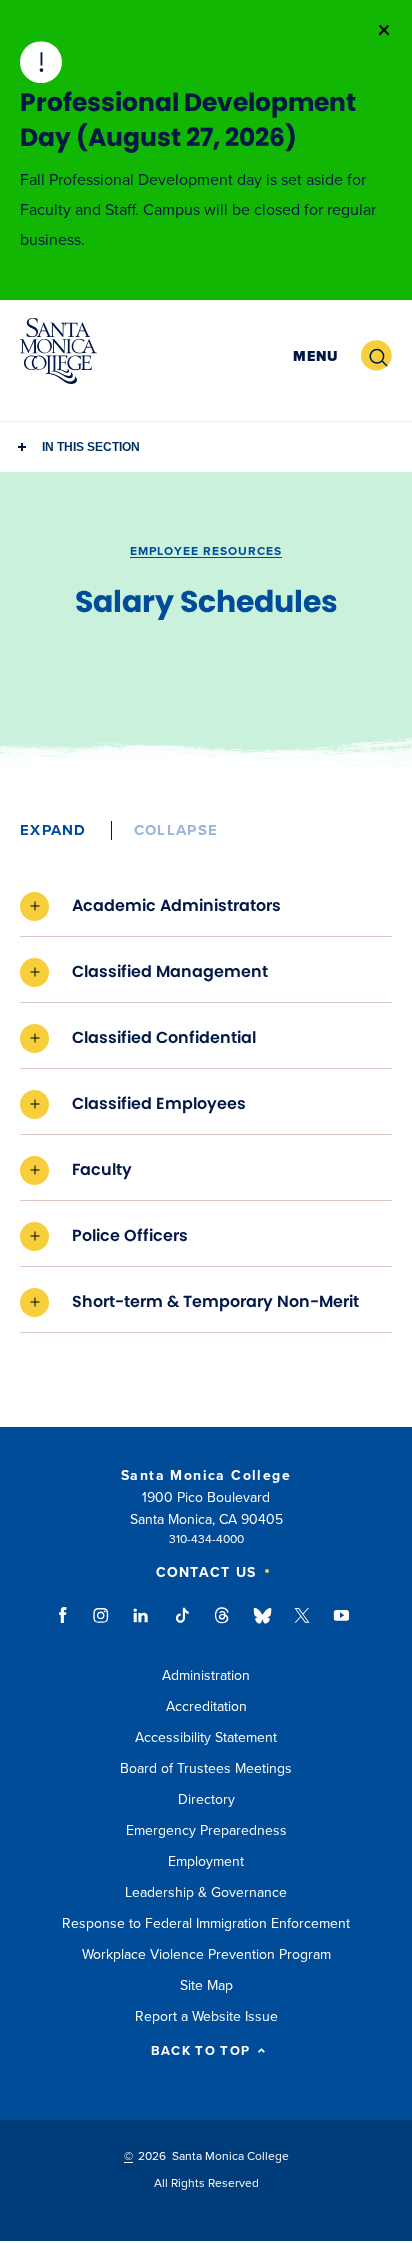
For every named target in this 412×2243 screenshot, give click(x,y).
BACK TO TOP (200, 2051)
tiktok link (182, 1625)
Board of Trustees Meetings (206, 1768)
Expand (53, 830)
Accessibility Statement (206, 1737)
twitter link (302, 1625)
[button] (315, 356)
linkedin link (141, 1625)
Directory (206, 1799)
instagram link (102, 1625)
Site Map (206, 1985)
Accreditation (206, 1706)
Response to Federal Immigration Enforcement (206, 1923)
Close (384, 30)
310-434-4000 (206, 1539)
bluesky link (262, 1625)
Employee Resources (206, 551)
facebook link (68, 1625)
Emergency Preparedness (206, 1830)
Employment (206, 1861)
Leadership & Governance (206, 1892)
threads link (223, 1625)
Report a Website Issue (206, 2016)
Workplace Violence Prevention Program (206, 1954)
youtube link (341, 1625)
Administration (206, 1675)
